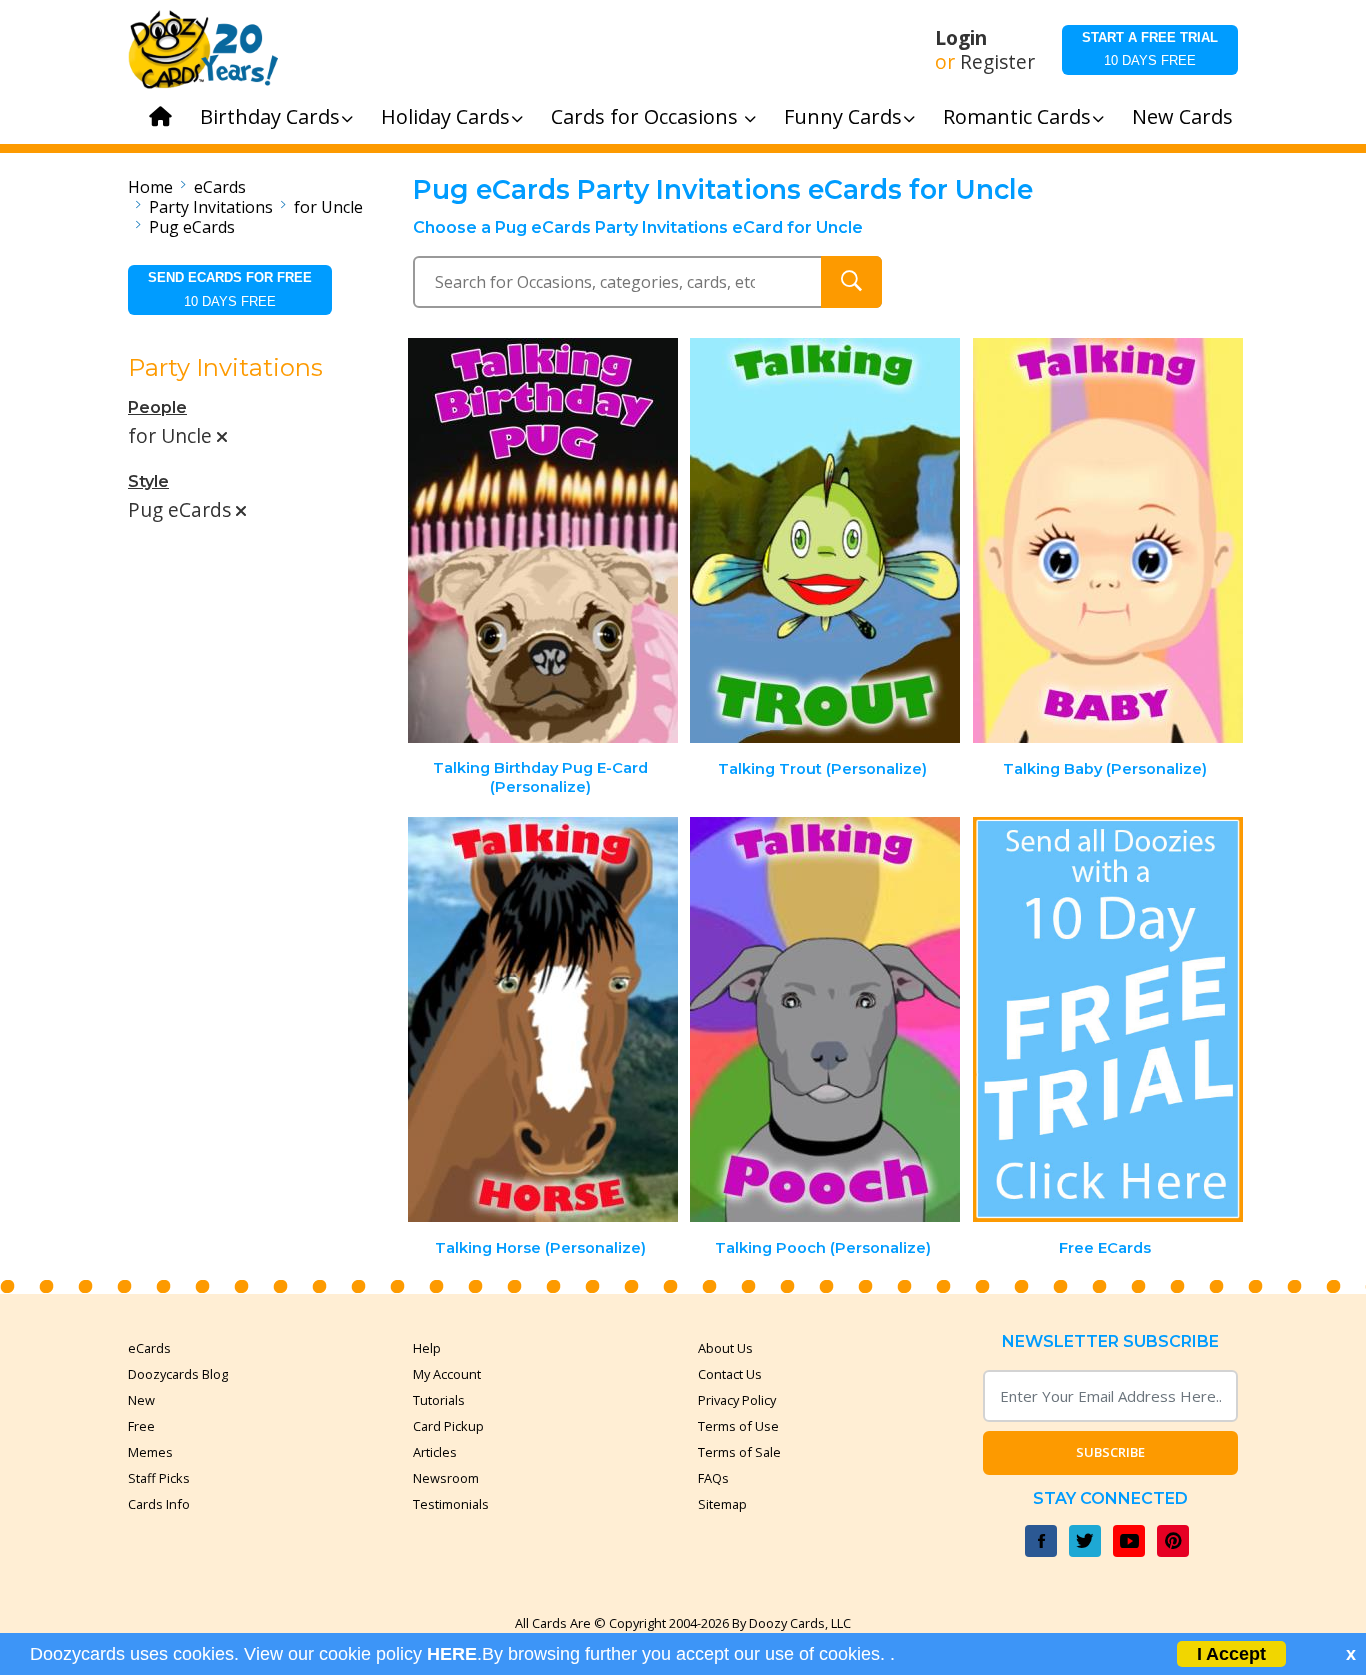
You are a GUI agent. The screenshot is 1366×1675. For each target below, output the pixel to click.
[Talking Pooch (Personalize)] (825, 1019)
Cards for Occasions (647, 116)
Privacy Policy (737, 1400)
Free (141, 1426)
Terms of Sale (739, 1452)
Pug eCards (192, 227)
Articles (435, 1452)
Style (148, 481)
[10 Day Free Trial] (1108, 1019)
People (157, 407)
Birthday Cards (270, 116)
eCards (220, 187)
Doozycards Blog (178, 1374)
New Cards (1182, 116)
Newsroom (446, 1478)
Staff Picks (159, 1478)
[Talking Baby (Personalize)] (1108, 540)
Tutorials (439, 1400)
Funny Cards (843, 116)
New (141, 1400)
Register (997, 62)
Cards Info (159, 1504)
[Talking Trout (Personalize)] (825, 540)
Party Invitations (211, 207)
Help (427, 1348)
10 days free (1150, 49)
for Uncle (328, 207)
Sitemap (722, 1504)
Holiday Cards (445, 116)
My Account (447, 1374)
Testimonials (451, 1504)
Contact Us (730, 1374)
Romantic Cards (1017, 116)
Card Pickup (448, 1426)
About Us (725, 1348)
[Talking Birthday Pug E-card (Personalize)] (543, 540)
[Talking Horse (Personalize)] (543, 1019)
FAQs (713, 1478)
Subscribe (1110, 1452)
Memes (150, 1452)
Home (150, 187)
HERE (452, 1654)
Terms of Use (738, 1426)
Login (961, 38)
